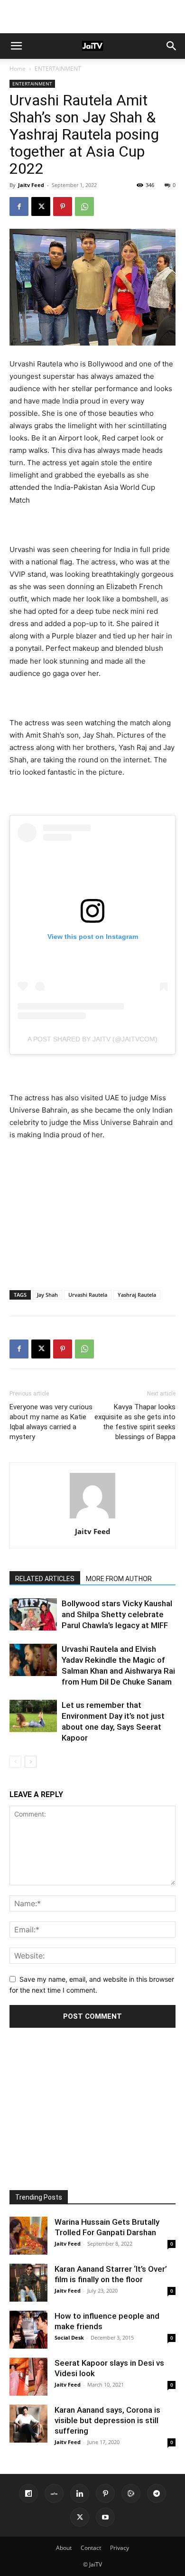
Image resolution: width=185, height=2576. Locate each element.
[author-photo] (92, 1518)
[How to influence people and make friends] (28, 2330)
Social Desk (69, 2337)
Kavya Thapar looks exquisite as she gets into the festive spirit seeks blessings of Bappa (135, 1422)
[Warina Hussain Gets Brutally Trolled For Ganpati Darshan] (28, 2236)
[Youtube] (105, 2517)
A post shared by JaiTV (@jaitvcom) (92, 1039)
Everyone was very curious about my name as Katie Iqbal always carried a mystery (51, 1422)
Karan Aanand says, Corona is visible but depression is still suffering (107, 2420)
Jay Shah (47, 1295)
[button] (16, 46)
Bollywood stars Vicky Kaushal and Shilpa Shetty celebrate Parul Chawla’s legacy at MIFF (117, 1614)
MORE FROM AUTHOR (119, 1579)
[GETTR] (54, 2493)
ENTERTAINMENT (58, 69)
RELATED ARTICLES (45, 1579)
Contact (91, 2548)
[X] (41, 206)
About (64, 2548)
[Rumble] (131, 2493)
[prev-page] (15, 1762)
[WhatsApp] (84, 206)
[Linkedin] (80, 2493)
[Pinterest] (63, 206)
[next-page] (31, 1762)
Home (18, 69)
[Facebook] (19, 206)
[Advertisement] (92, 17)
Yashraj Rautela (137, 1295)
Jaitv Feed (31, 185)
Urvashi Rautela (88, 1295)
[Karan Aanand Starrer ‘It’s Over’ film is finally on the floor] (28, 2283)
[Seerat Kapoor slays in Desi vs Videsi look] (28, 2377)
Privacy (120, 2548)
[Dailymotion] (28, 2493)
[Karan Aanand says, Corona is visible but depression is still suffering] (28, 2424)
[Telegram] (157, 2493)
